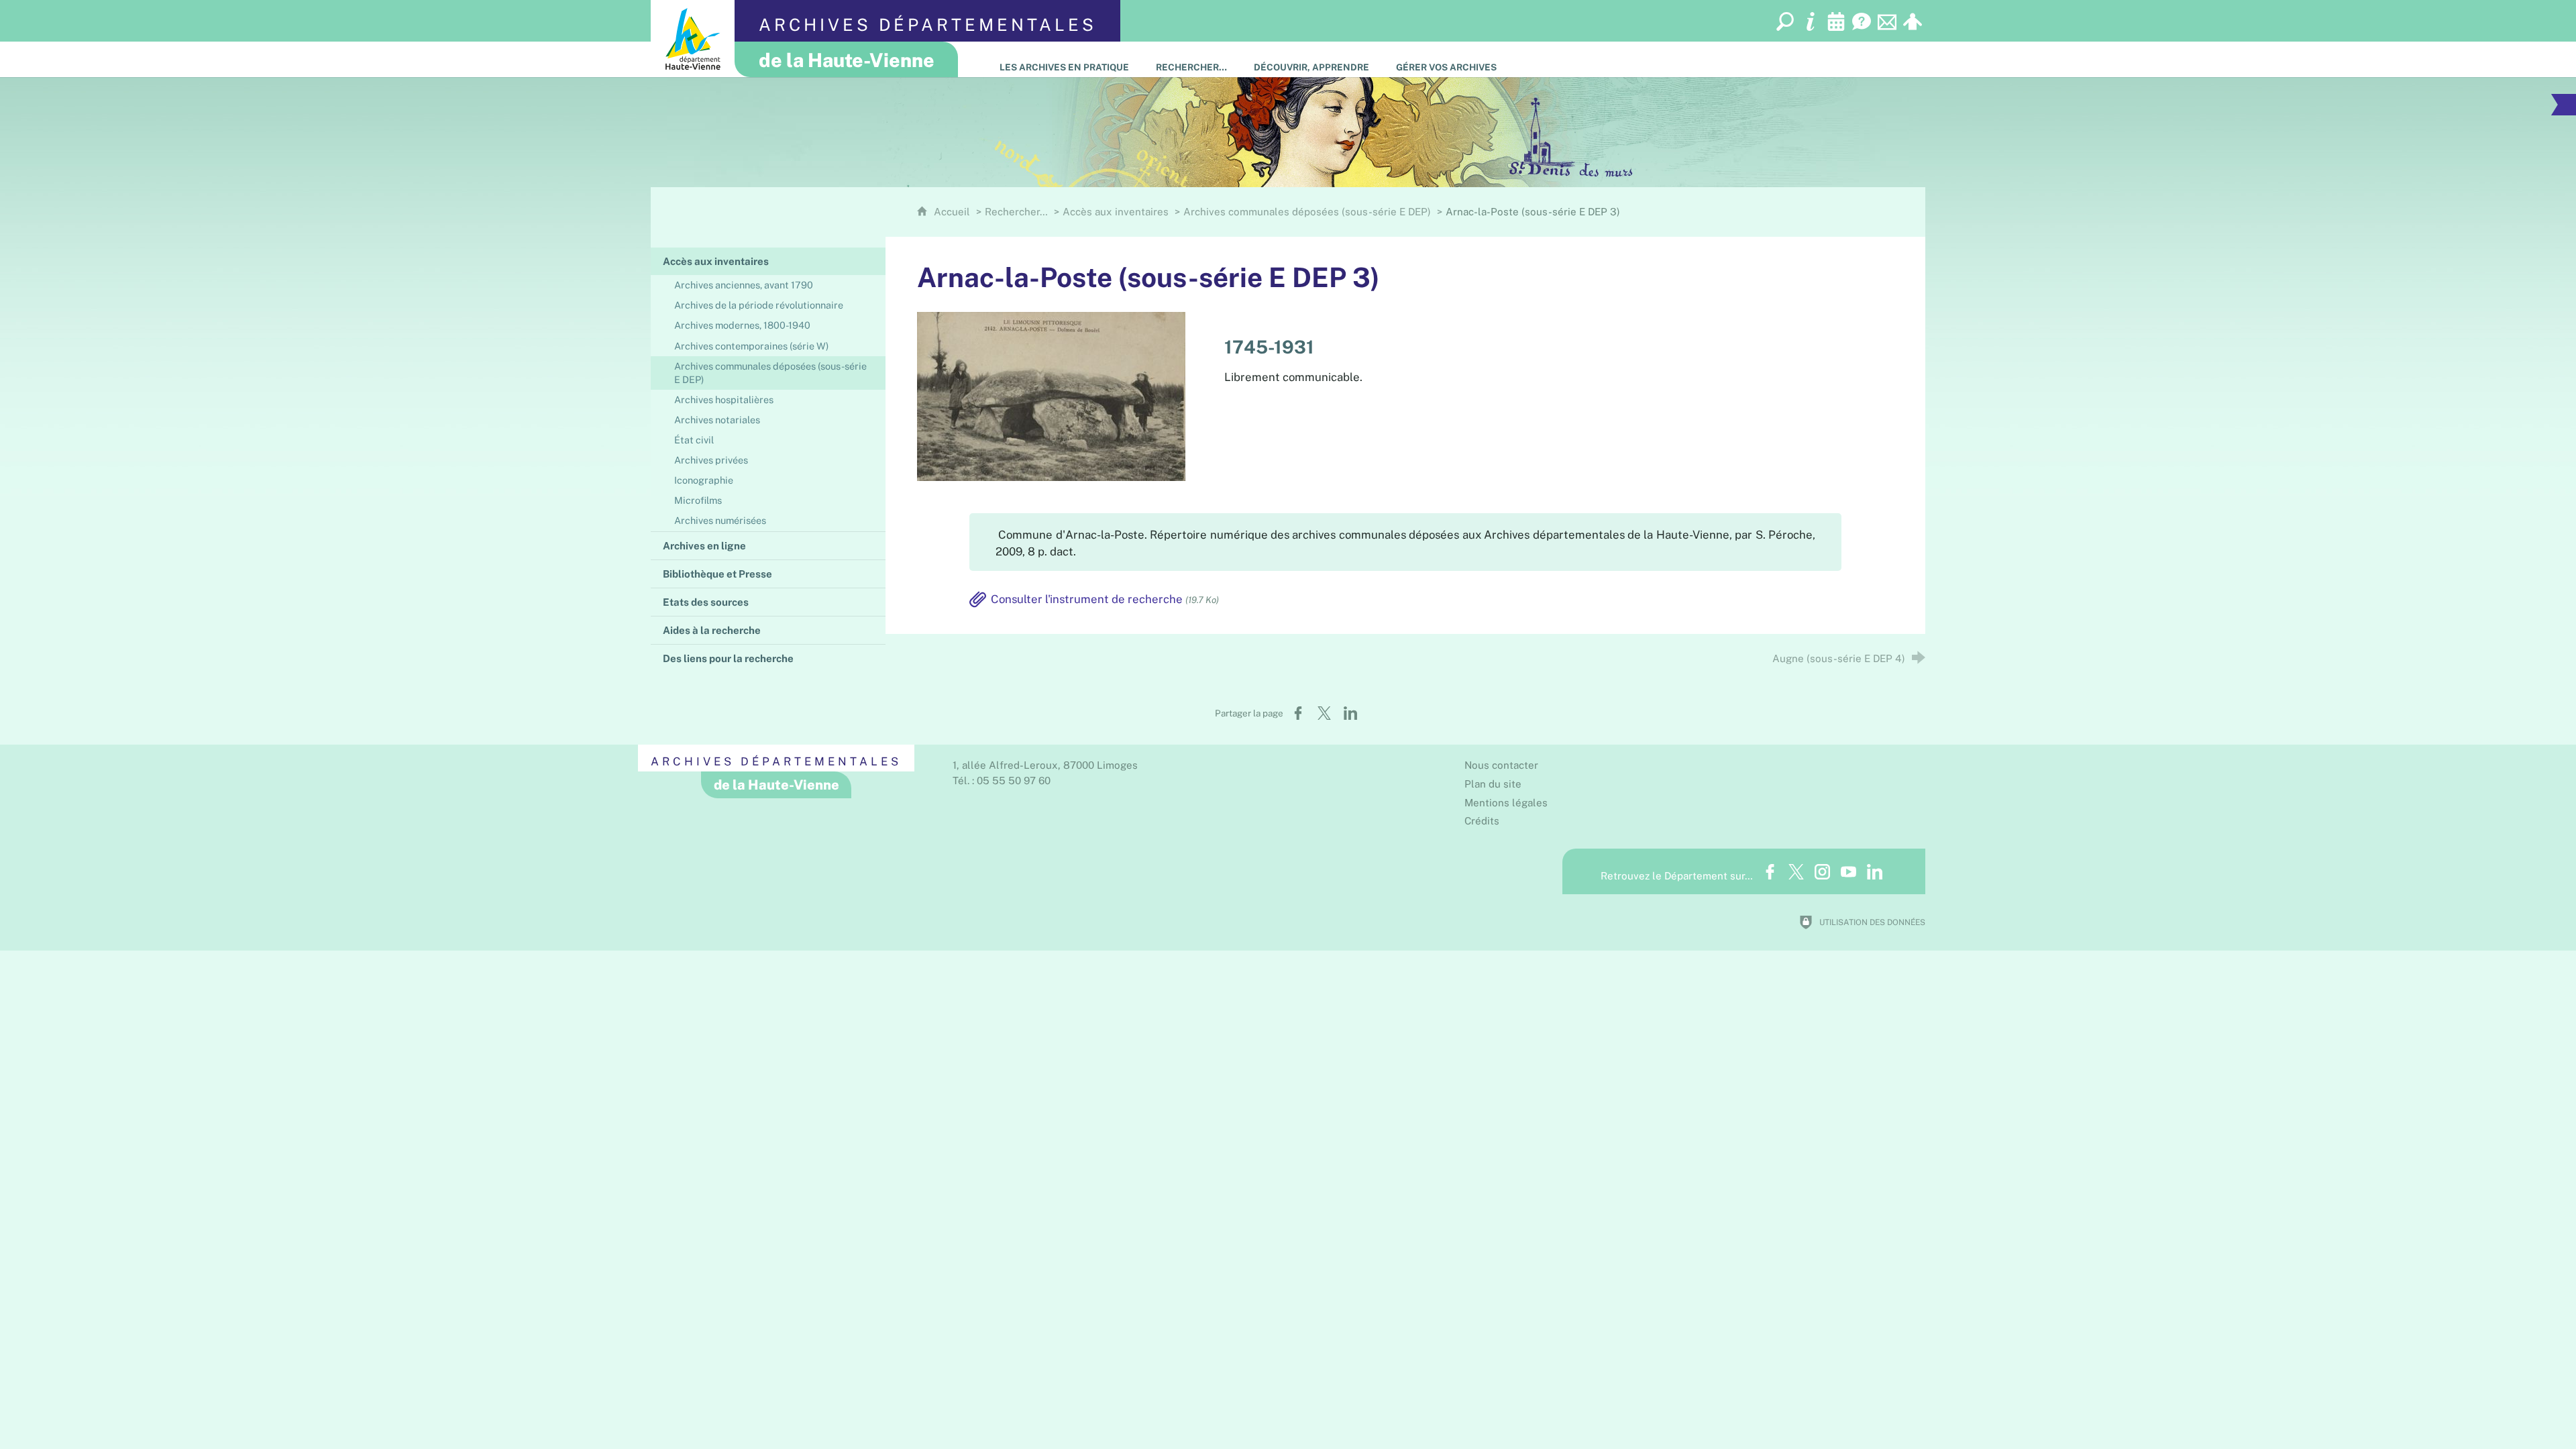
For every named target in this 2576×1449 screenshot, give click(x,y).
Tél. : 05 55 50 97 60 (1002, 781)
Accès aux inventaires (1116, 212)
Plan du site (1493, 784)
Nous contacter (1501, 765)
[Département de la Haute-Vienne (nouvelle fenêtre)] (693, 39)
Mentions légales (1506, 803)
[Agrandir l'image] (1051, 395)
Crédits (1482, 821)
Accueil (953, 212)
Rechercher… (1016, 212)
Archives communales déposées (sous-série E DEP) (1307, 212)
